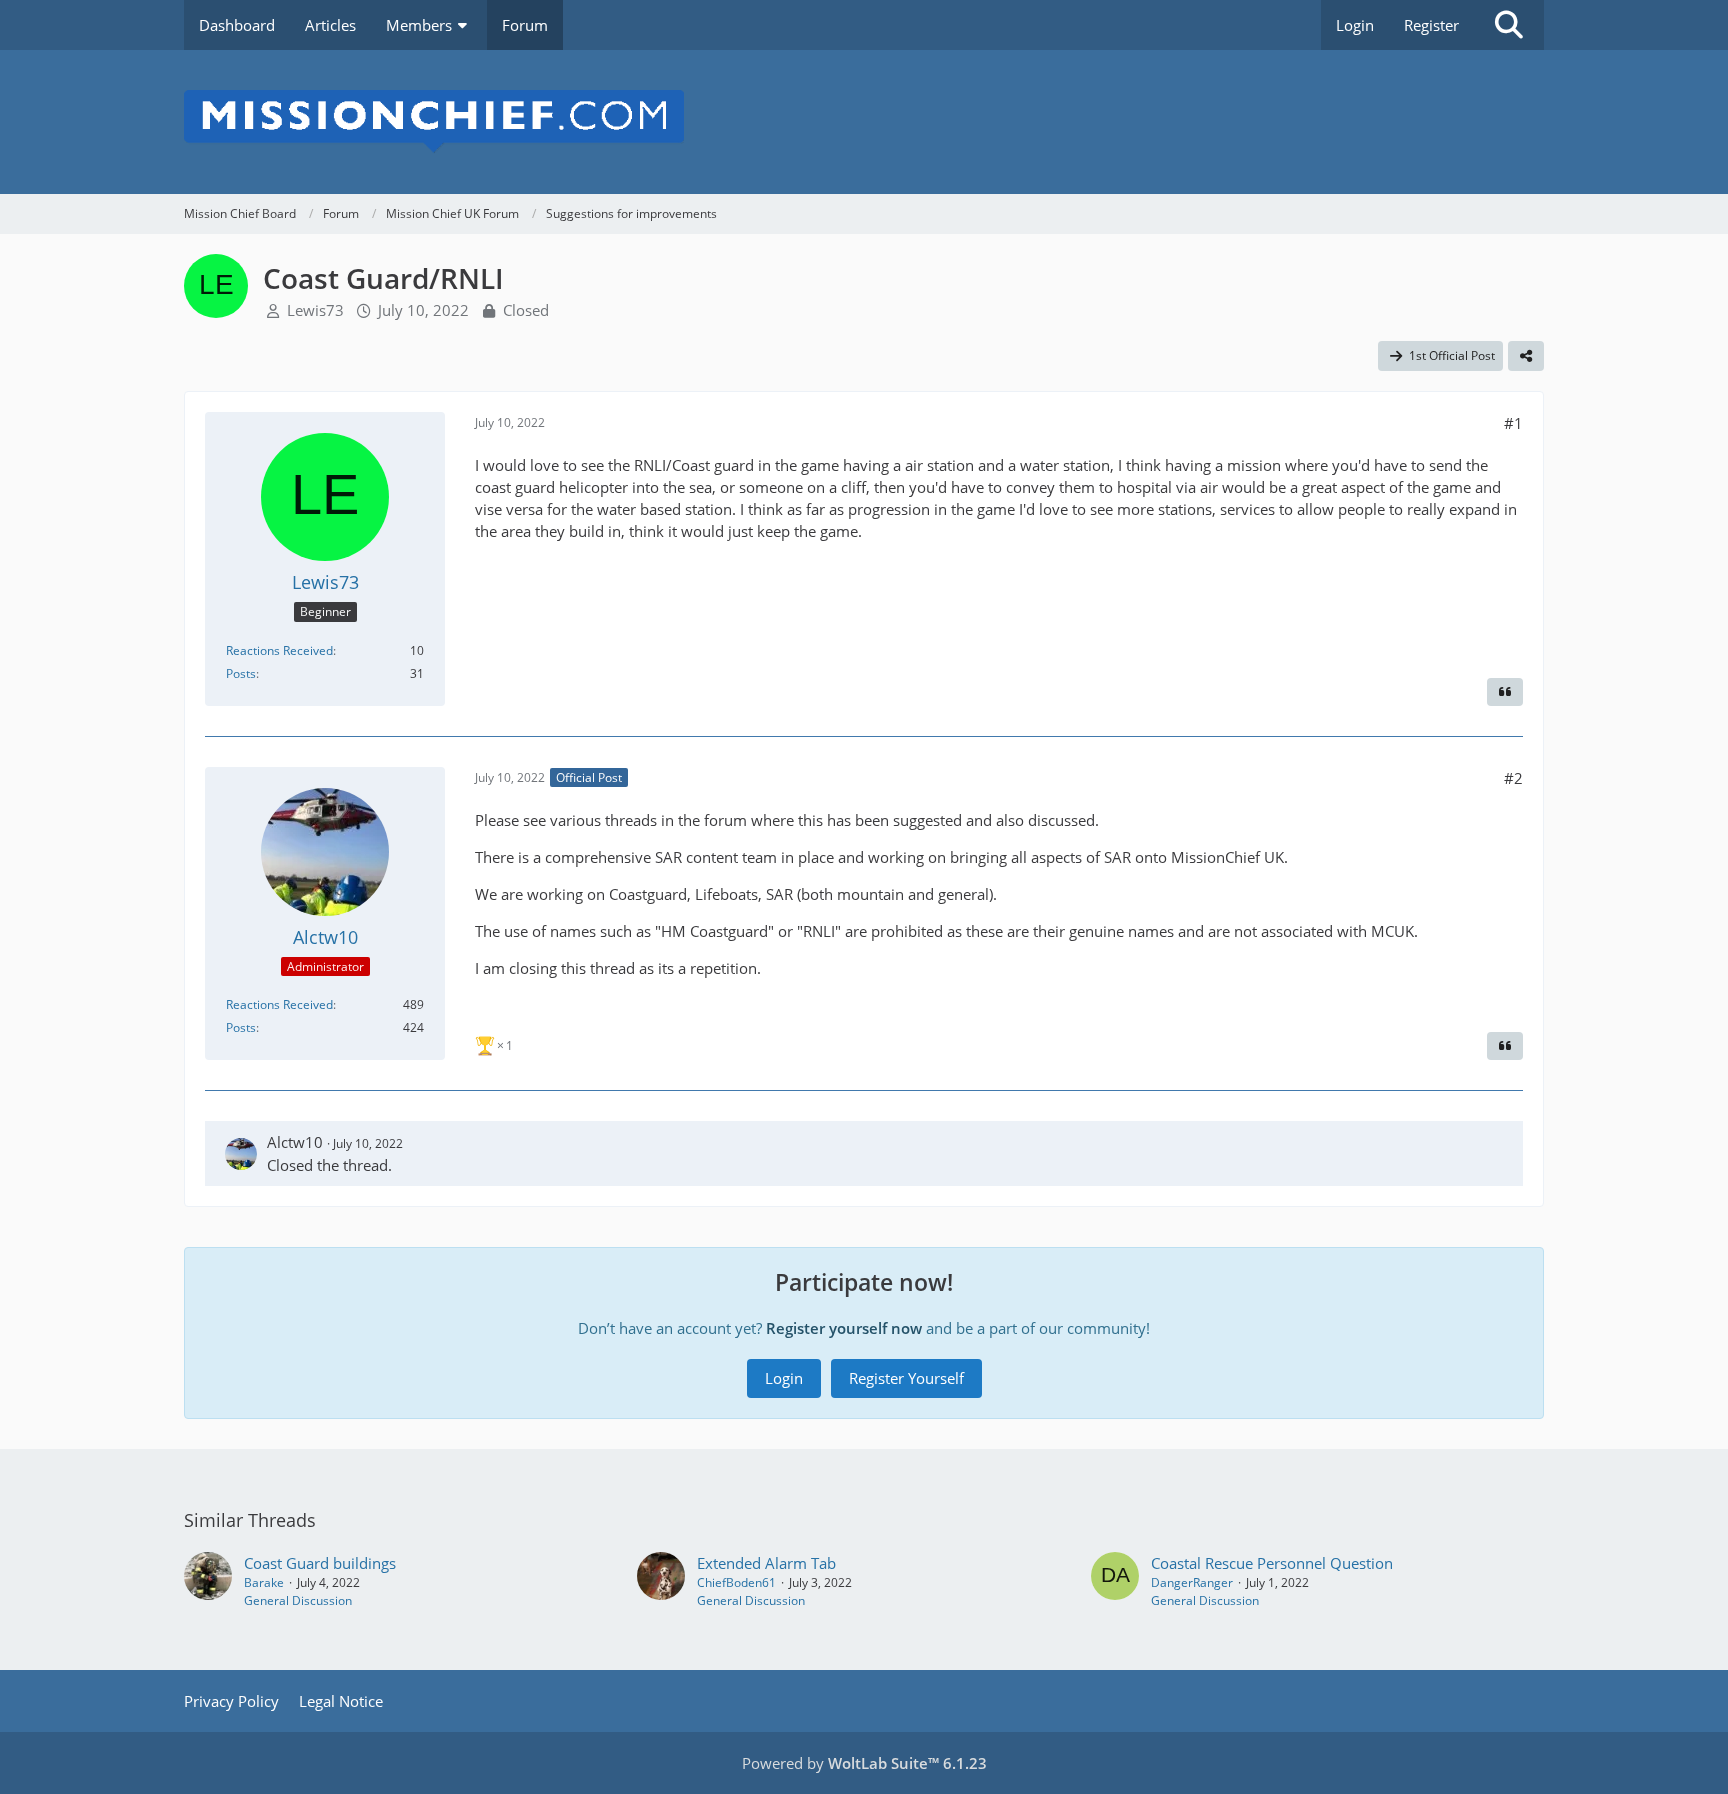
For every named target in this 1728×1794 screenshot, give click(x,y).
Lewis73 (315, 310)
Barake (264, 1582)
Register (1431, 25)
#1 (1513, 423)
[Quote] (1505, 692)
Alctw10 (295, 1142)
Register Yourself (906, 1378)
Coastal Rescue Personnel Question (1272, 1563)
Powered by (864, 1763)
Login (1355, 25)
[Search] (1509, 25)
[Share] (1526, 356)
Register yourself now (844, 1328)
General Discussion (298, 1600)
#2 (1513, 778)
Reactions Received (279, 650)
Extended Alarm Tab (766, 1563)
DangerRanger (1192, 1582)
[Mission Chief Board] (864, 122)
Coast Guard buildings (320, 1563)
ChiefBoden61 (736, 1582)
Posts (241, 673)
